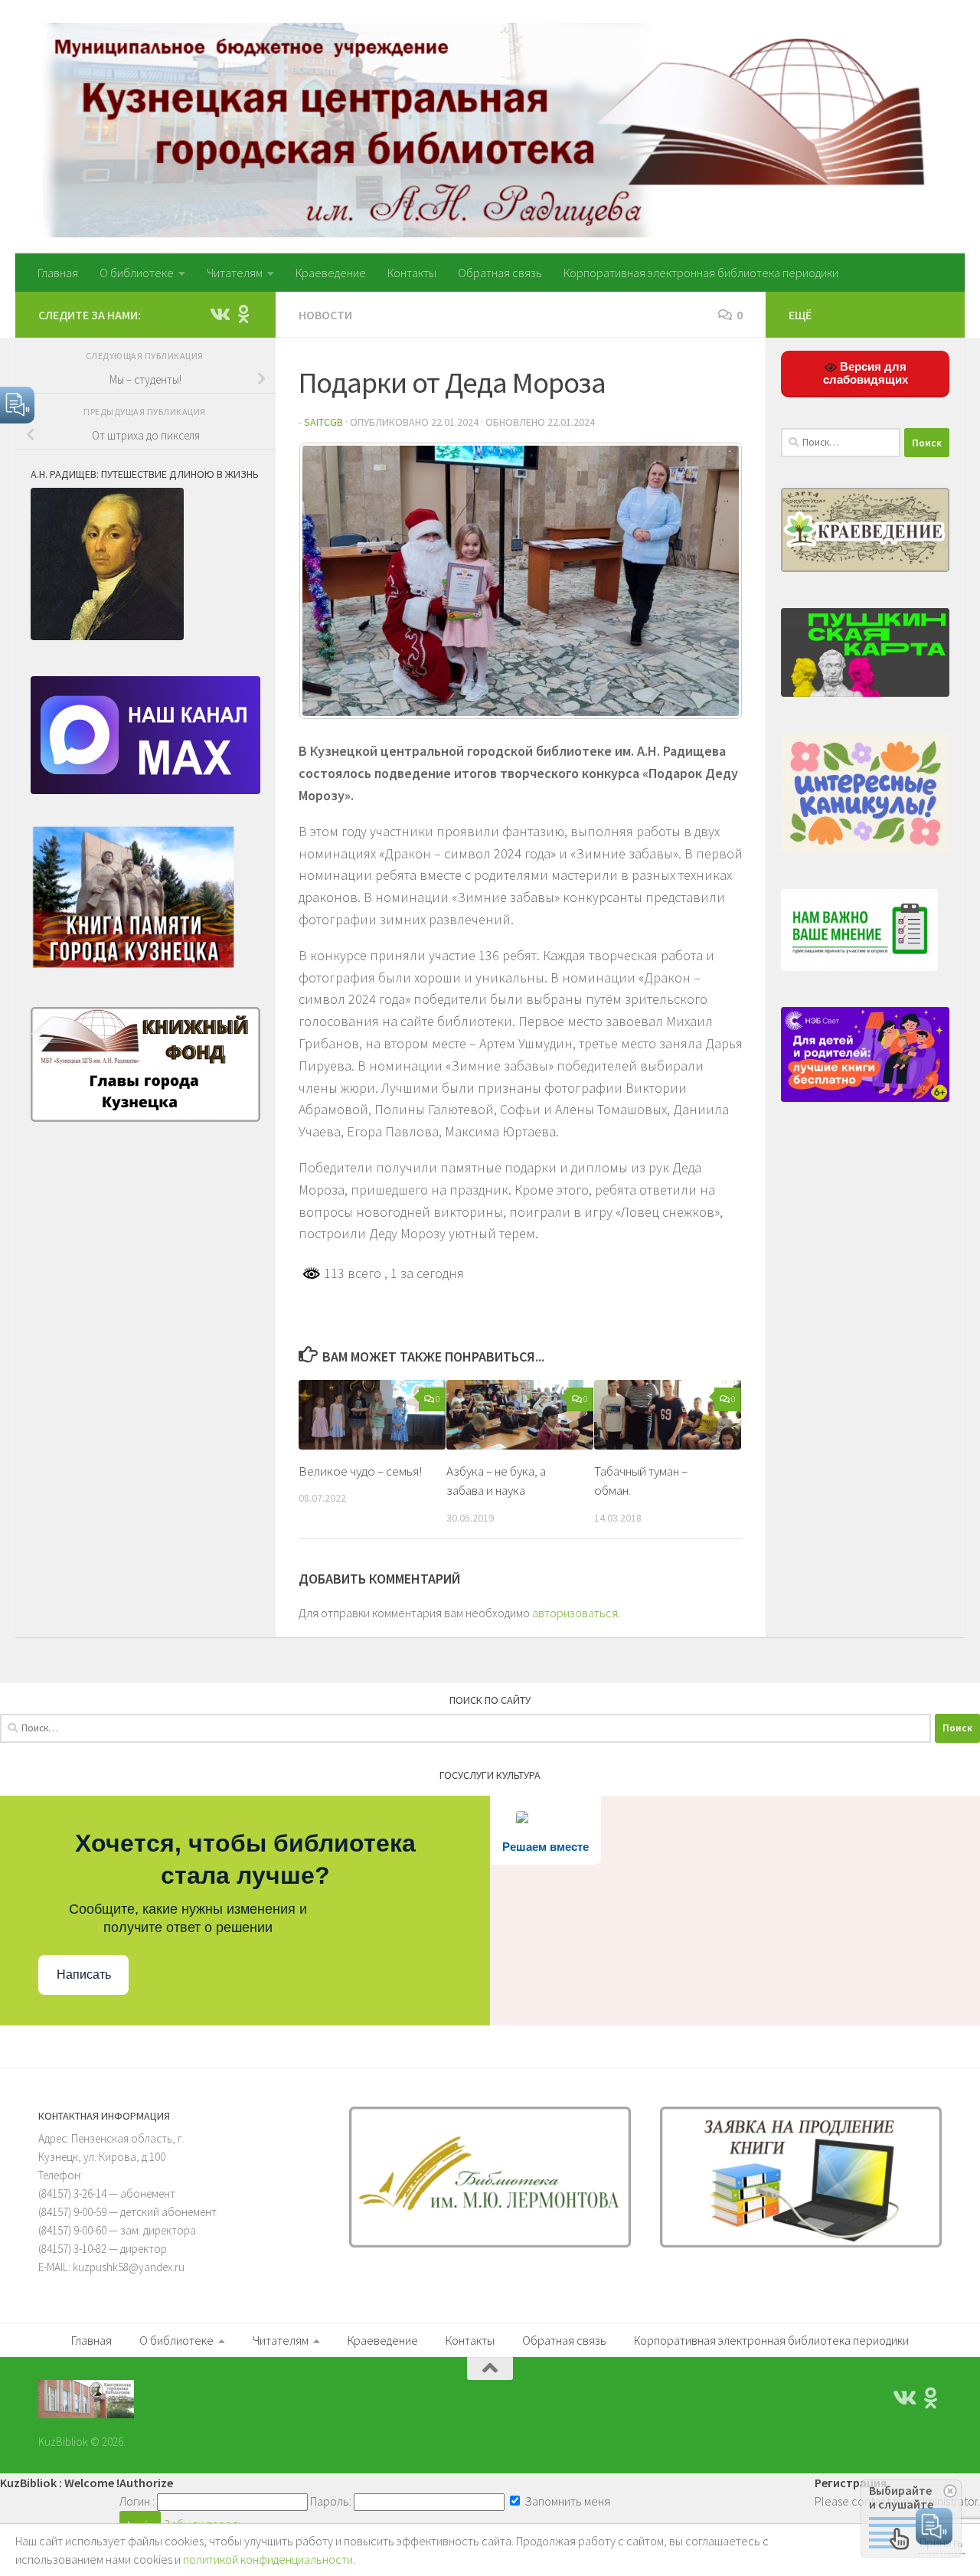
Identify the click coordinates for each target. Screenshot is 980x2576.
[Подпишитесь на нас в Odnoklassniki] (243, 314)
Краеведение (331, 273)
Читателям (235, 273)
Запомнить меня (566, 2501)
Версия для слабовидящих (866, 373)
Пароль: (331, 2501)
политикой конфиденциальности (268, 2559)
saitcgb (323, 422)
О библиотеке (137, 273)
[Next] (710, 581)
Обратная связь (500, 273)
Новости (325, 315)
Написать (84, 1974)
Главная (58, 273)
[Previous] (331, 581)
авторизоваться (575, 1613)
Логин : (137, 2501)
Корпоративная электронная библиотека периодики (701, 273)
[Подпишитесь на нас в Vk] (219, 314)
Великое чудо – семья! (360, 1471)
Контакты (412, 273)
